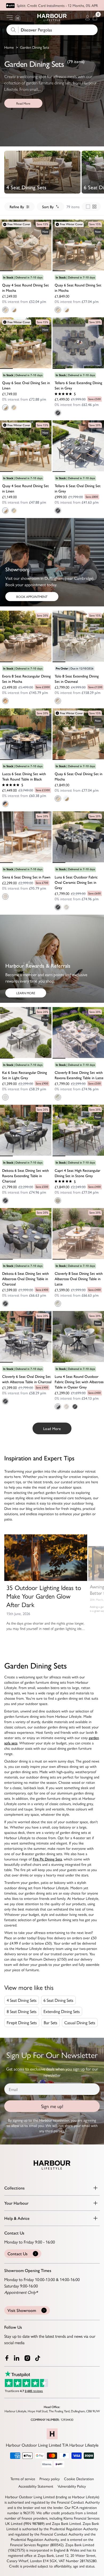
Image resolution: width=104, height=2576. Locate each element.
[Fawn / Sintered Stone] (66, 1407)
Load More (52, 1428)
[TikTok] (39, 2358)
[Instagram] (28, 2358)
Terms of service (23, 2479)
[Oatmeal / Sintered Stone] (58, 701)
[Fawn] (5, 897)
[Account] (87, 18)
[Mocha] (5, 701)
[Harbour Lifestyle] (52, 18)
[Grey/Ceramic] (58, 907)
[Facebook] (7, 2358)
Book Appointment (32, 597)
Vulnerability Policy (72, 2486)
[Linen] (14, 310)
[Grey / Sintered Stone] (58, 413)
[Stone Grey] (58, 1201)
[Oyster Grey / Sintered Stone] (58, 1407)
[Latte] (58, 1097)
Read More (23, 103)
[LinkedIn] (17, 2358)
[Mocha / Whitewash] (5, 310)
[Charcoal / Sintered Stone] (5, 1201)
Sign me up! (52, 2106)
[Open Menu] (10, 18)
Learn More (26, 993)
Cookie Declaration (79, 2479)
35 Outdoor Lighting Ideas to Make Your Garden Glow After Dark (44, 1596)
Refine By (17, 207)
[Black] (5, 804)
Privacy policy (50, 2479)
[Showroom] (18, 18)
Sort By (48, 207)
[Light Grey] (5, 1097)
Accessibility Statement (36, 2486)
